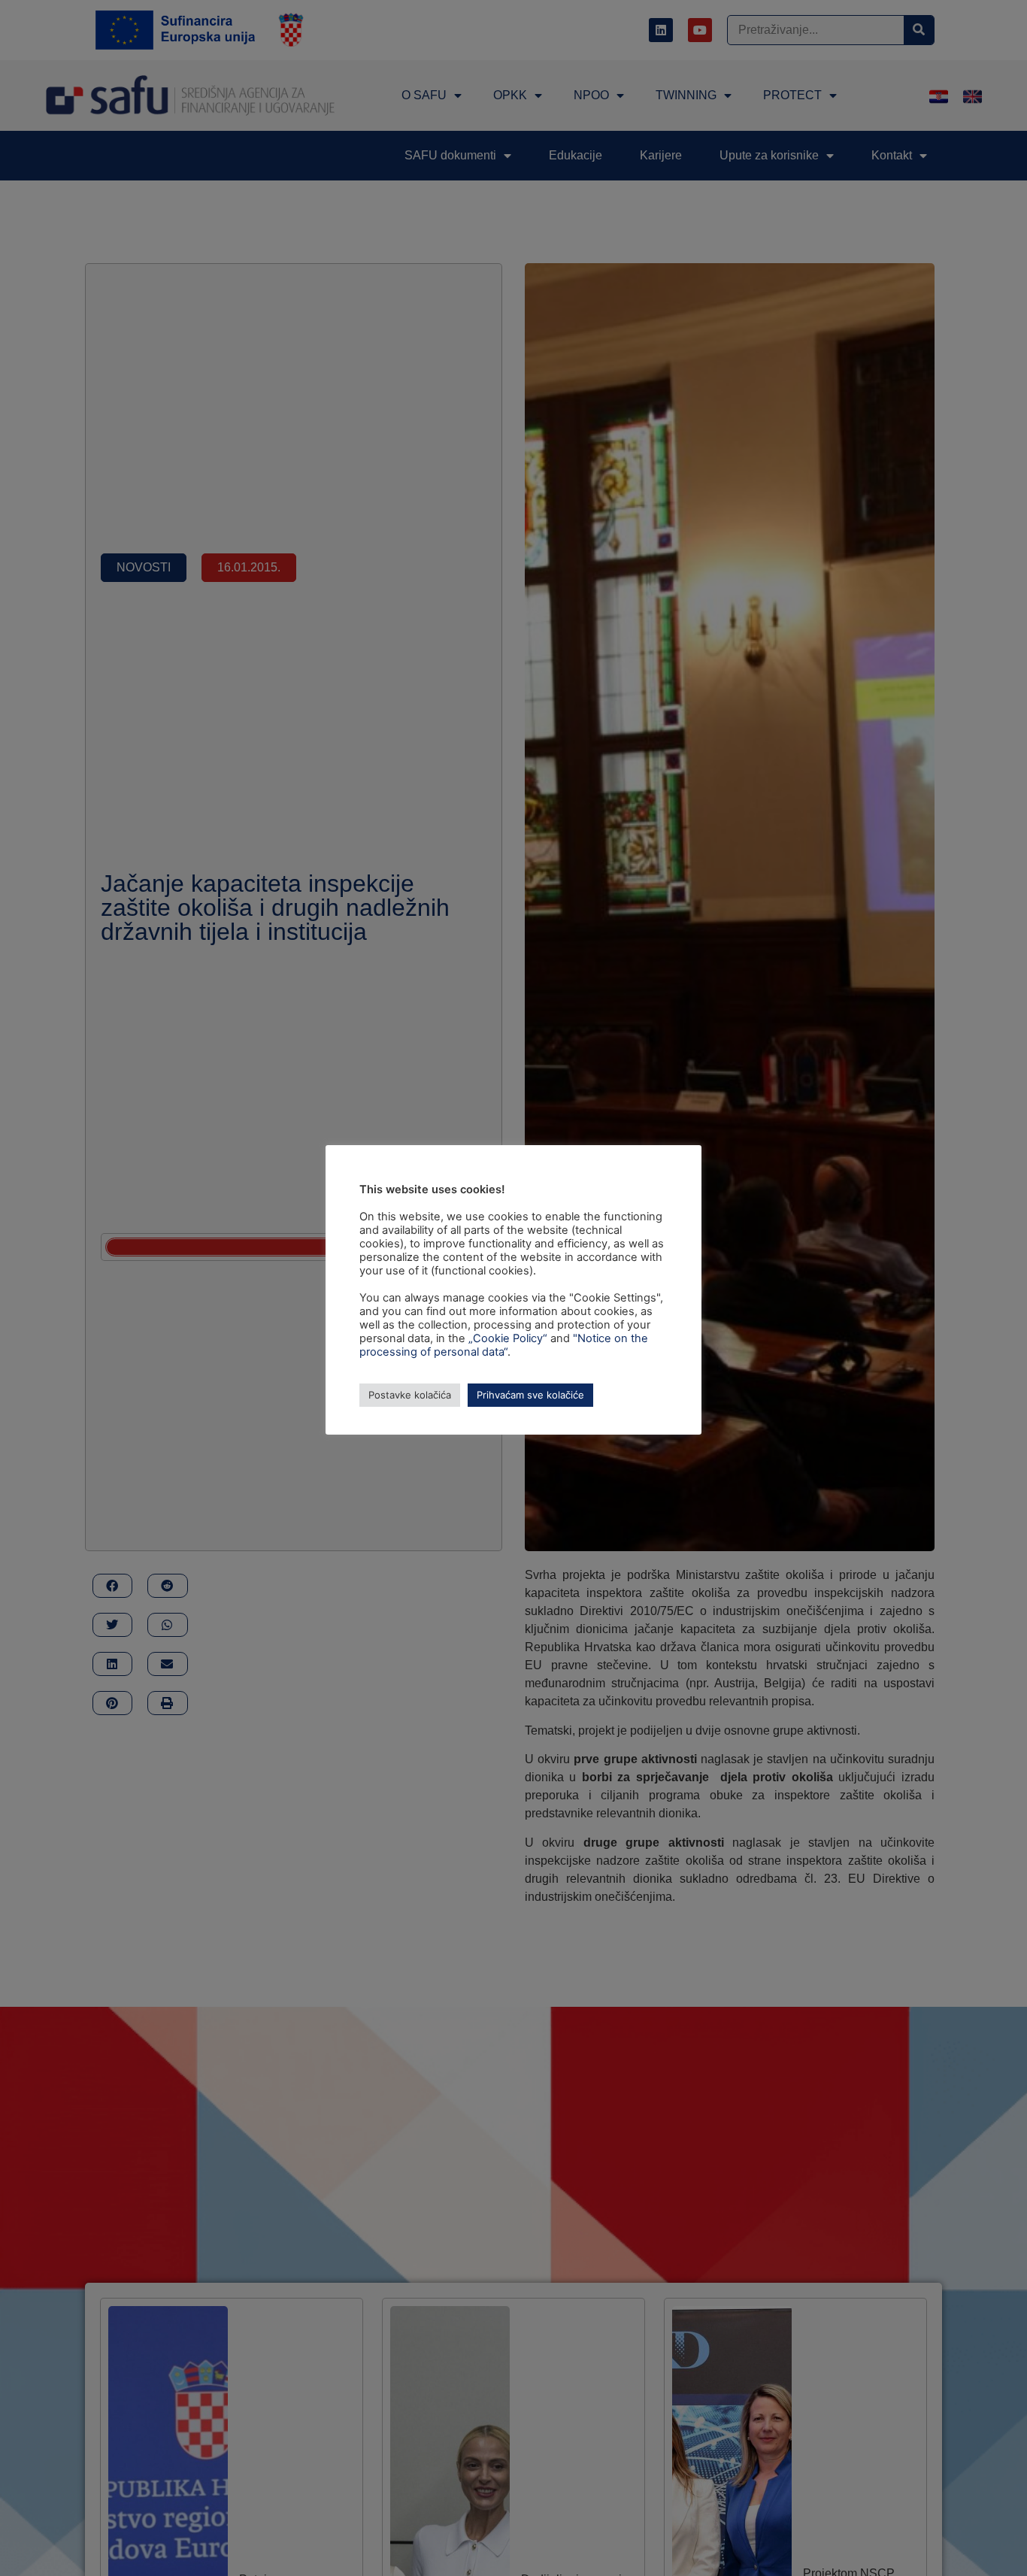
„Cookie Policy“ (508, 1338)
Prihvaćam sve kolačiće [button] (530, 1395)
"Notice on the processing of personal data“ (504, 1345)
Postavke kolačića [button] (410, 1395)
